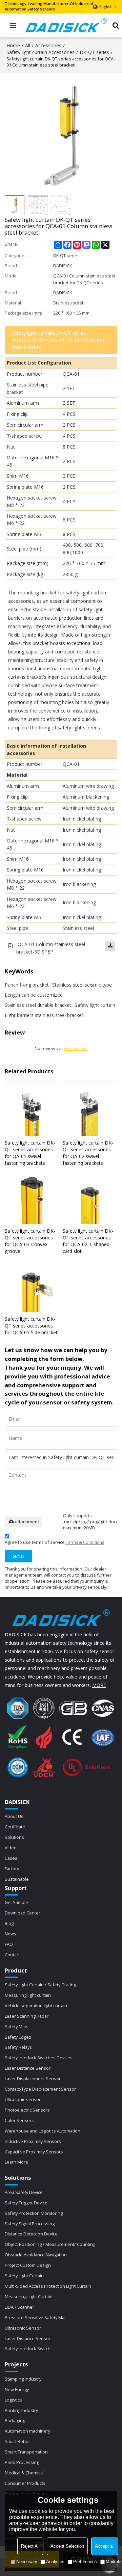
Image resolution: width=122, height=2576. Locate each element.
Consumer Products (25, 2483)
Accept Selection (67, 2546)
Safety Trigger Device (26, 2203)
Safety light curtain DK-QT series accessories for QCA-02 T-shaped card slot (88, 1241)
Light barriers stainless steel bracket (44, 1015)
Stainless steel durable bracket (38, 1005)
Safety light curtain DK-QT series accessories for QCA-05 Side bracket (31, 1326)
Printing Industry (21, 2410)
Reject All (30, 2546)
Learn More (16, 2162)
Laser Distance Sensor (28, 2068)
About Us (14, 1816)
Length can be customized (34, 995)
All (28, 45)
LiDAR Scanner (19, 2307)
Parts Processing (22, 2462)
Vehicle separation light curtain (36, 2006)
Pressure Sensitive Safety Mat (35, 2317)
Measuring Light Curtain (29, 2297)
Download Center (23, 1913)
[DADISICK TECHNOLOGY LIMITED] (66, 25)
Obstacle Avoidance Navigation (36, 2255)
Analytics (55, 2562)
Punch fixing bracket (27, 985)
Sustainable (17, 1879)
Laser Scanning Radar (27, 2016)
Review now (75, 1049)
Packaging (15, 2420)
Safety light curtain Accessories (40, 52)
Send (18, 1556)
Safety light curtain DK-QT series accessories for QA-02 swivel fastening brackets (88, 1153)
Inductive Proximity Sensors (33, 2141)
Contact (12, 1955)
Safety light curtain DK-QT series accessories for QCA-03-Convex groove (30, 1241)
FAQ (9, 1944)
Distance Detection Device (31, 2234)
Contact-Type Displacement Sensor (40, 2089)
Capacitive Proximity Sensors (34, 2152)
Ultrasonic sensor (23, 2099)
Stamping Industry (23, 2379)
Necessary (27, 2562)
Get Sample (16, 1902)
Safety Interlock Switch (28, 2349)
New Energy (17, 2389)
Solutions (14, 1837)
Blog (9, 1923)
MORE (99, 1685)
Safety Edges (18, 2037)
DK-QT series (94, 52)
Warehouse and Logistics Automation (43, 2131)
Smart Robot (17, 2441)
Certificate (15, 1827)
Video (11, 1848)
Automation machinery (27, 2431)
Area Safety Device (24, 2192)
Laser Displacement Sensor (33, 2078)
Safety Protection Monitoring (34, 2213)
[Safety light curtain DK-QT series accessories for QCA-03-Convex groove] (32, 1197)
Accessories (48, 45)
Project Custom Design (28, 2265)
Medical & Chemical (24, 2473)
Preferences (85, 2562)
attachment (27, 1522)
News (11, 1934)
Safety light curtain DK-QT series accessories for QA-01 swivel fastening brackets (30, 1153)
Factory (12, 1869)
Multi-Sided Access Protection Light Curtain (48, 2286)
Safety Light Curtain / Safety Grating (40, 1985)
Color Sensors (19, 2120)
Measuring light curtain (28, 1995)
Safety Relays (18, 2047)
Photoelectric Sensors (27, 2110)
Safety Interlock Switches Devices (39, 2058)
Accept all (105, 2546)
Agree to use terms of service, (54, 1542)
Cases (11, 1858)
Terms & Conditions (85, 1542)
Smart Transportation (26, 2452)
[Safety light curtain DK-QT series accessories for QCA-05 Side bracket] (32, 1285)
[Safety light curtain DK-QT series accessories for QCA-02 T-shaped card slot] (90, 1197)
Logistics (13, 2400)
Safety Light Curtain (24, 2276)
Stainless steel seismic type (82, 985)
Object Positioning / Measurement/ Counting (50, 2244)
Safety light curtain (95, 1005)
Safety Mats (17, 2027)
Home (13, 45)
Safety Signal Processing (30, 2224)
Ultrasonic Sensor (23, 2328)
